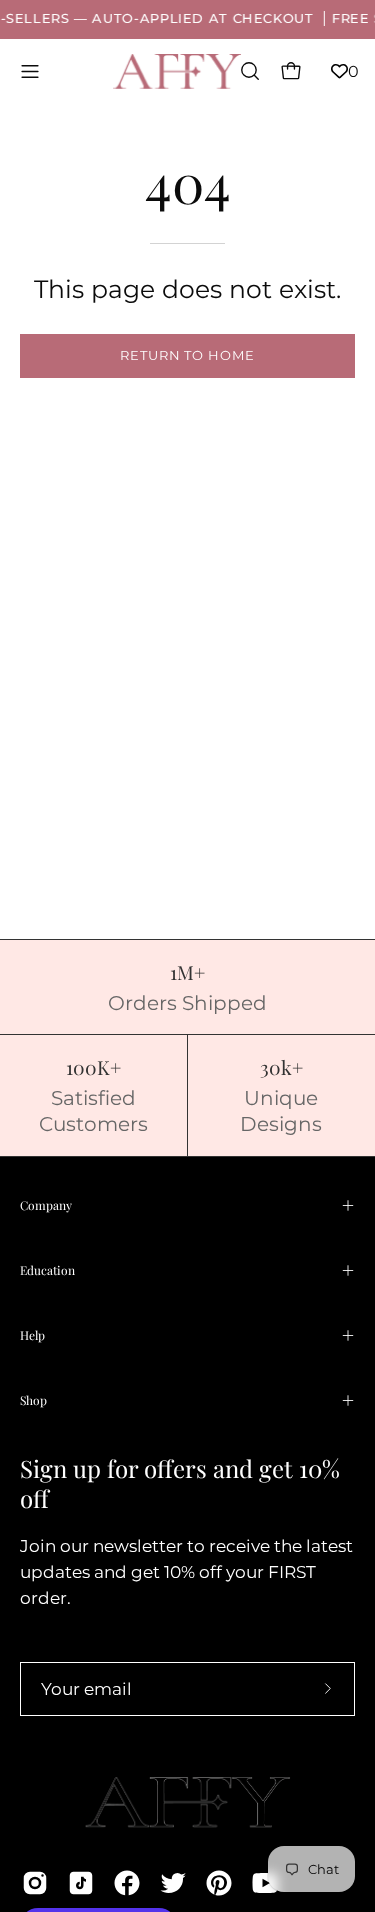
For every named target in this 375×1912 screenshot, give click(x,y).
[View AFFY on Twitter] (173, 1883)
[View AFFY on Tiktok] (81, 1883)
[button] (248, 71)
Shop (33, 1400)
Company (46, 1205)
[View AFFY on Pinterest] (219, 1883)
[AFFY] (178, 71)
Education (47, 1270)
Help (32, 1335)
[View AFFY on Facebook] (127, 1883)
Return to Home (187, 355)
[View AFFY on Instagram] (35, 1883)
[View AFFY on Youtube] (265, 1883)
